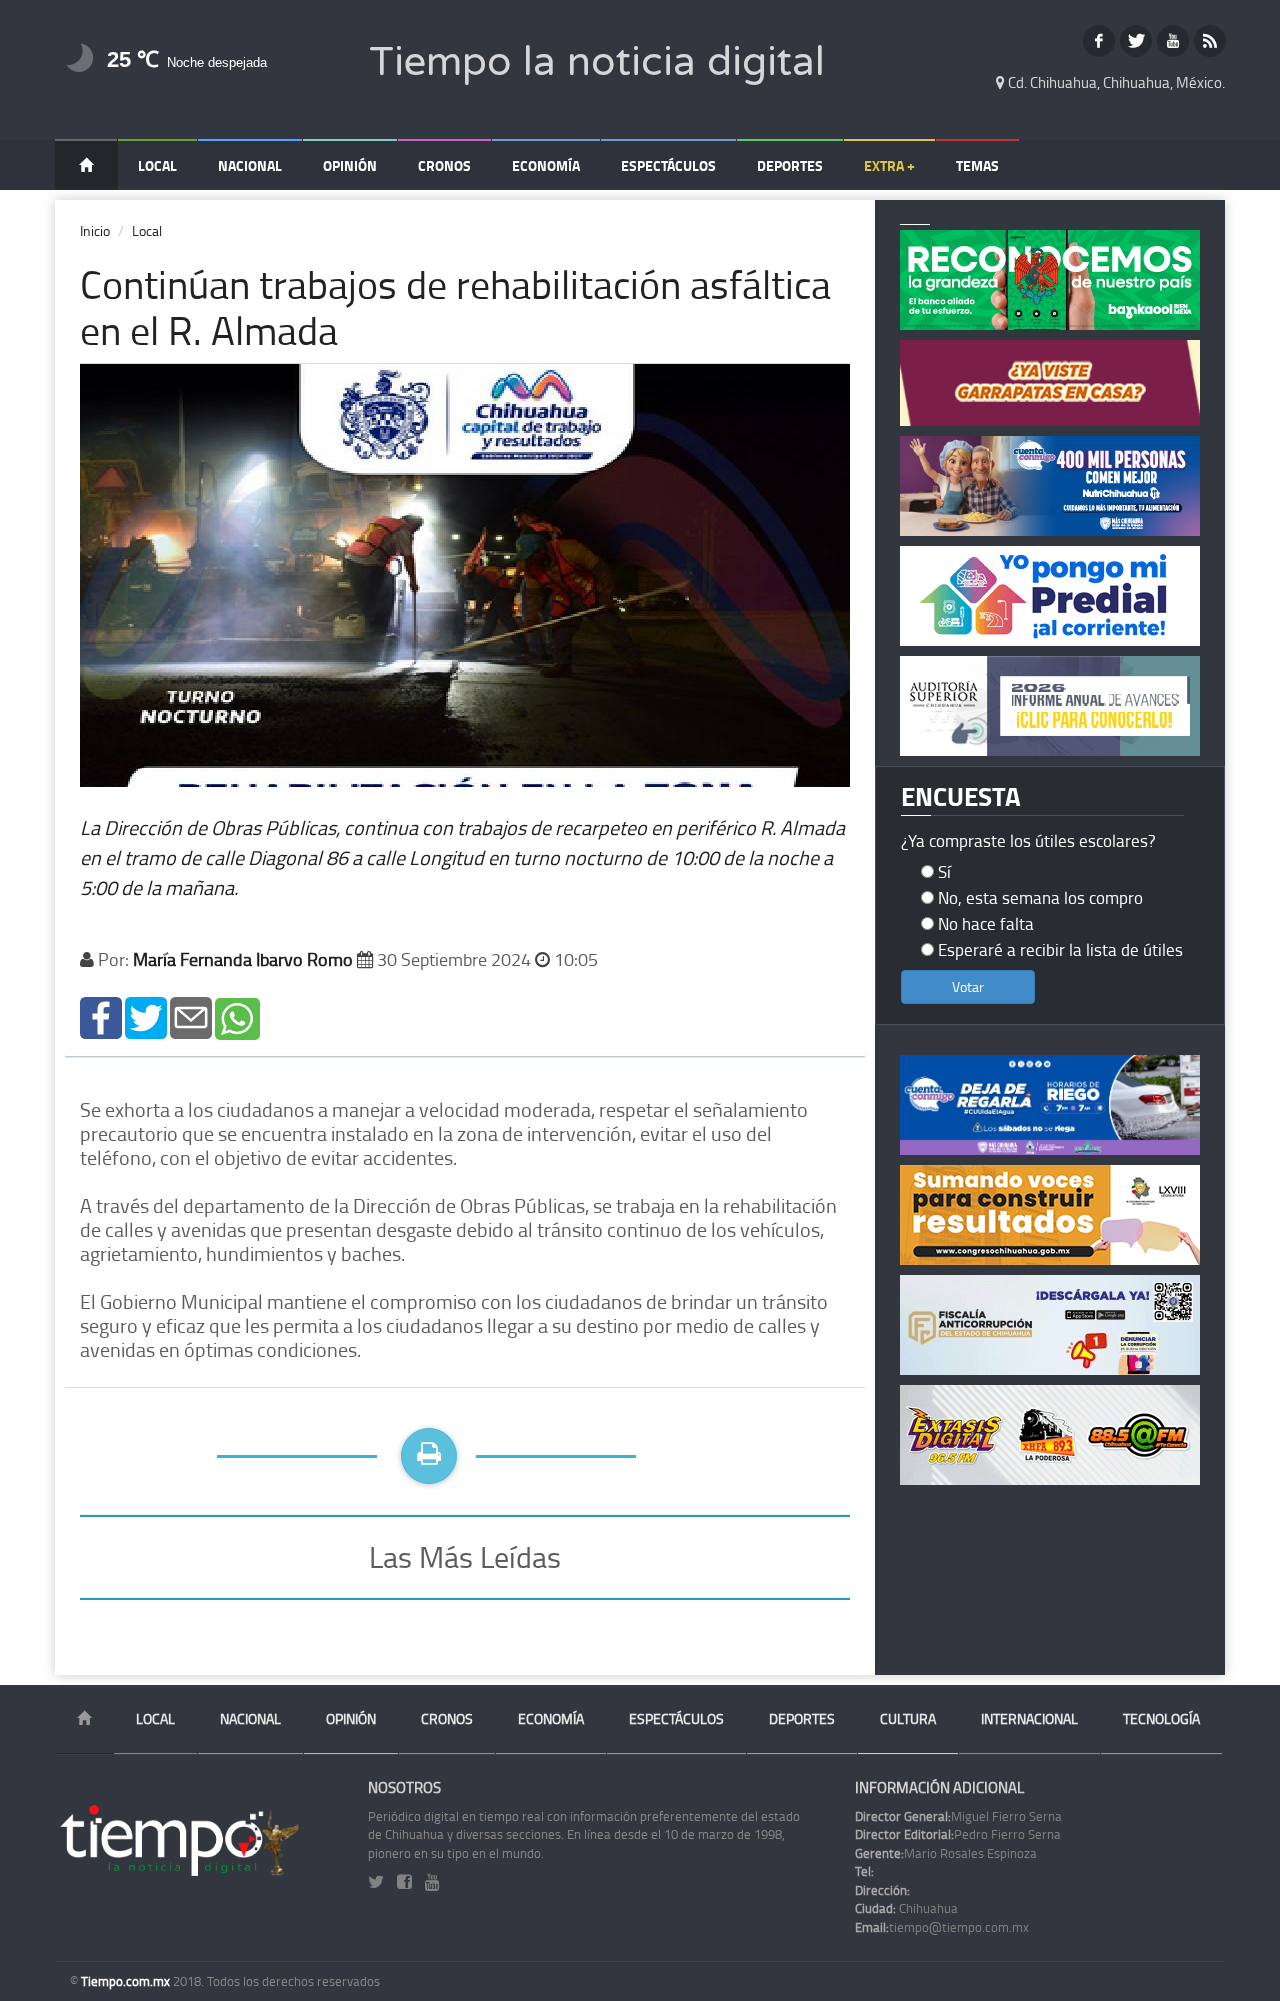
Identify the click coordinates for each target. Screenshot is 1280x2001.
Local (157, 165)
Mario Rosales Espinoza (946, 1853)
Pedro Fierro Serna (958, 1834)
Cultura (908, 1718)
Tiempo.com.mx (127, 1981)
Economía (546, 165)
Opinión (350, 165)
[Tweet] (146, 1016)
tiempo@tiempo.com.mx (942, 1927)
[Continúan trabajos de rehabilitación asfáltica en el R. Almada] (101, 1016)
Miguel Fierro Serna (958, 1816)
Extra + (889, 165)
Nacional (250, 165)
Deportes (790, 165)
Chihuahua (906, 1908)
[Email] (191, 1016)
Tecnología (1161, 1718)
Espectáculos (668, 165)
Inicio (95, 230)
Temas (977, 165)
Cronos (444, 165)
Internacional (1029, 1718)
